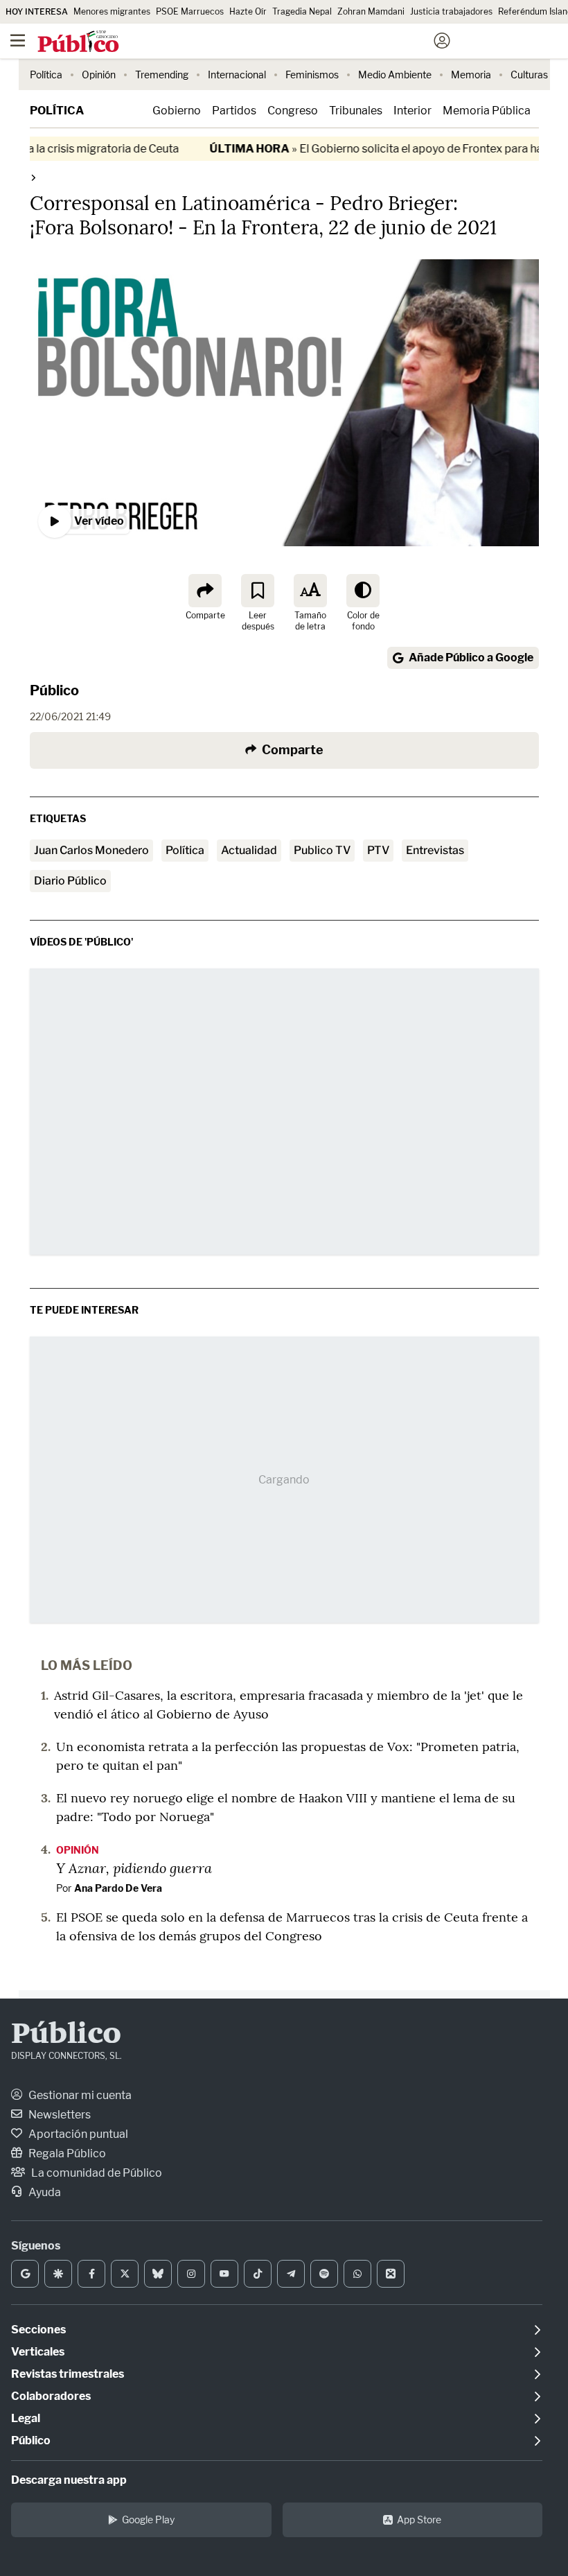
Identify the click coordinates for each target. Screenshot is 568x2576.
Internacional (237, 75)
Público (54, 690)
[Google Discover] (58, 2274)
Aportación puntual (77, 2134)
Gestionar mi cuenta (79, 2095)
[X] (125, 2274)
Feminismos (312, 75)
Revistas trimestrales (68, 2374)
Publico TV (322, 850)
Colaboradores (51, 2396)
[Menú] (17, 41)
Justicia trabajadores (451, 11)
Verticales (38, 2352)
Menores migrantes (112, 11)
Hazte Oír (248, 11)
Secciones (38, 2330)
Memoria (471, 75)
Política (46, 75)
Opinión (99, 75)
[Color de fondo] (363, 591)
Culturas (529, 75)
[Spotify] (324, 2274)
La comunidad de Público (96, 2173)
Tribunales (356, 111)
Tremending (162, 75)
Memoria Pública (487, 111)
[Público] (259, 42)
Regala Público (66, 2153)
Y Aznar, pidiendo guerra (134, 1868)
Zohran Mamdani (371, 11)
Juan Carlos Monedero (91, 850)
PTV (378, 850)
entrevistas (435, 850)
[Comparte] (205, 591)
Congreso (293, 111)
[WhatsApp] (357, 2274)
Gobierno (177, 111)
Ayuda (44, 2192)
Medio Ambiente (395, 75)
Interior (412, 111)
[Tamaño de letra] (310, 591)
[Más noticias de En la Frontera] (33, 177)
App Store (419, 2520)
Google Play (148, 2520)
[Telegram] (291, 2274)
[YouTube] (224, 2274)
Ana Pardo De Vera (118, 1888)
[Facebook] (91, 2274)
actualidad (249, 850)
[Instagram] (191, 2274)
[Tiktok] (258, 2274)
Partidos (234, 111)
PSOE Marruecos (190, 11)
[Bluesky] (158, 2274)
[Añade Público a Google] (25, 2274)
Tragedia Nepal (302, 11)
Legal (26, 2418)
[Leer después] (258, 591)
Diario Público (70, 881)
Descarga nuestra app (69, 2480)
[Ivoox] (391, 2274)
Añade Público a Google (471, 658)
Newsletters (59, 2115)
